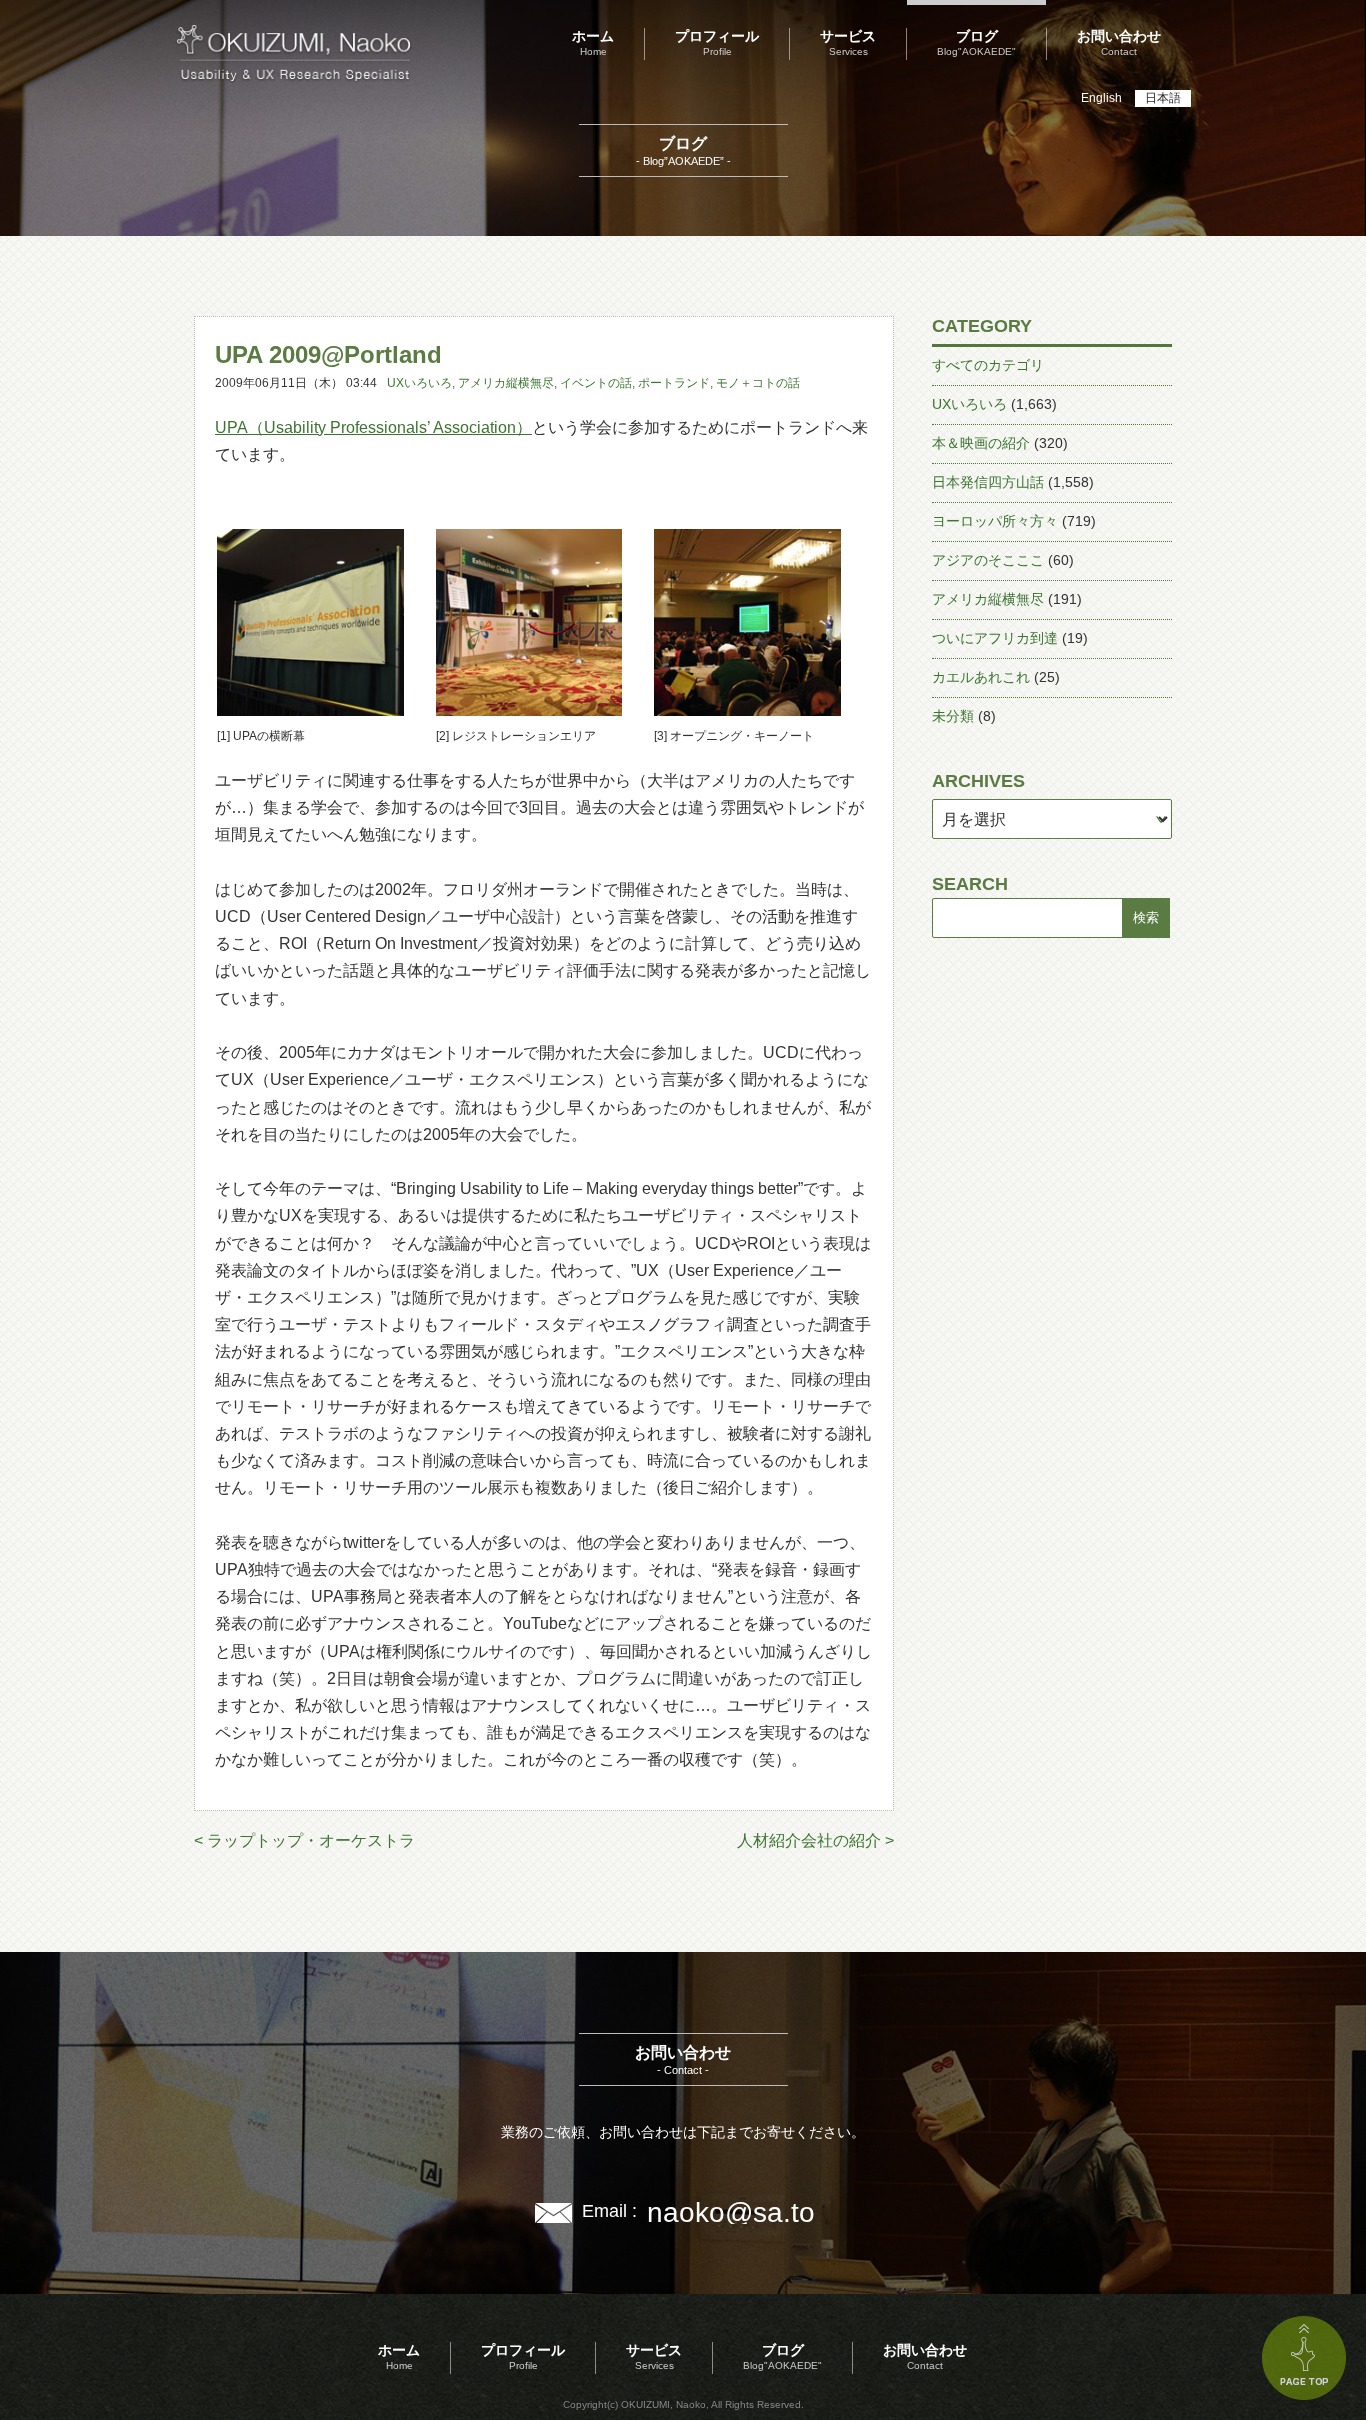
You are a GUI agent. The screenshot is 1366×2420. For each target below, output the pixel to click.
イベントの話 (596, 383)
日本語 (1163, 98)
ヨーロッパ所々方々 (995, 521)
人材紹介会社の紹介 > (815, 1840)
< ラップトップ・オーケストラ (304, 1840)
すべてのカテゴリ (988, 365)
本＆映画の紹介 (981, 443)
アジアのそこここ (988, 560)
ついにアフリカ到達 (995, 638)
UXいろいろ (419, 383)
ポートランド (674, 383)
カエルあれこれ (981, 677)
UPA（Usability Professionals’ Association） (373, 427)
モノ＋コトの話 (758, 383)
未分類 (953, 716)
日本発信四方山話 (988, 482)
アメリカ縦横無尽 (506, 383)
